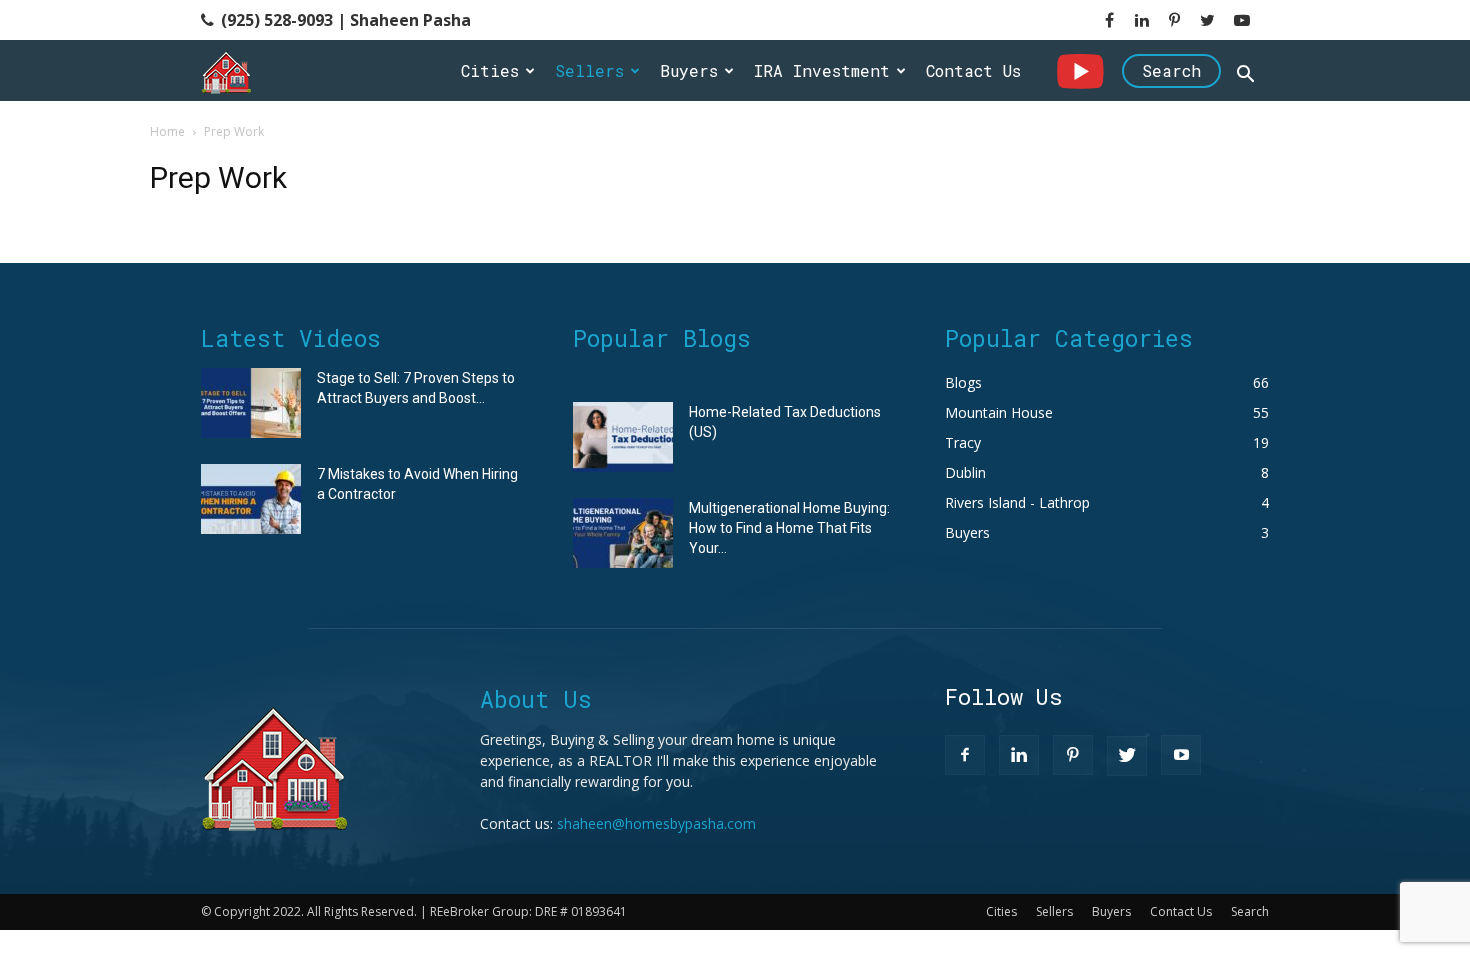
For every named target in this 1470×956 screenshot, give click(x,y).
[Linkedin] (1019, 755)
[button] (1245, 76)
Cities (490, 70)
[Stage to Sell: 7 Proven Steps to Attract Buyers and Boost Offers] (251, 403)
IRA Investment (822, 70)
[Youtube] (1181, 755)
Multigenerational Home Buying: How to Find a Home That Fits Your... (789, 528)
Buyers (689, 70)
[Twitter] (1127, 756)
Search (1171, 70)
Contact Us (973, 70)
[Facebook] (965, 755)
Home (167, 131)
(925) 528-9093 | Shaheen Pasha (344, 20)
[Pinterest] (1073, 755)
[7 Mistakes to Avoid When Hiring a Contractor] (251, 499)
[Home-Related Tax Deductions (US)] (623, 437)
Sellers (589, 70)
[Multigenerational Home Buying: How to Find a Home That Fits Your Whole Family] (623, 533)
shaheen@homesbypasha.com (656, 823)
